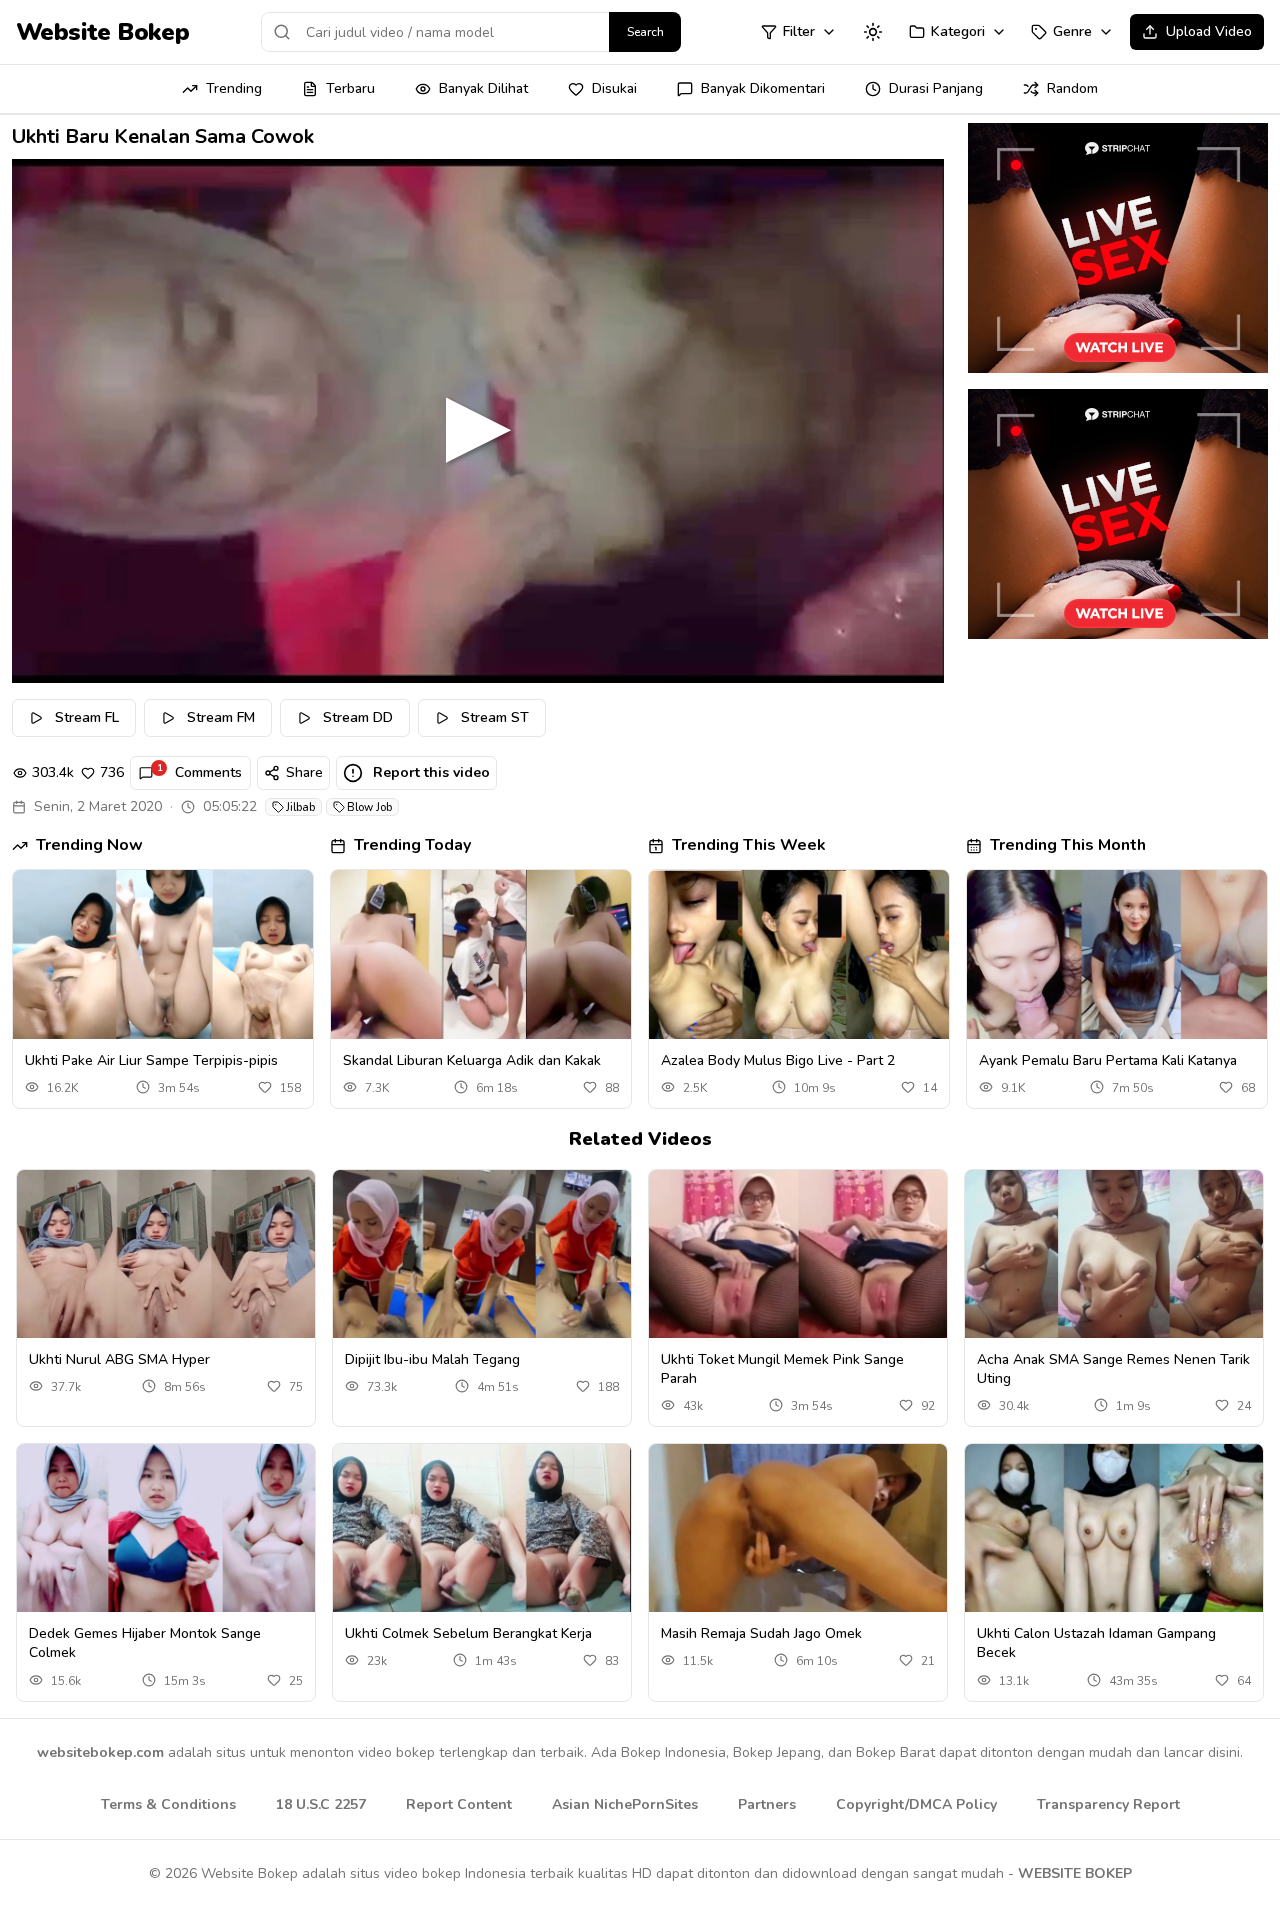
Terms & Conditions (168, 1804)
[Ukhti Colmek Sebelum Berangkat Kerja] (482, 1528)
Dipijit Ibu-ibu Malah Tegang (432, 1359)
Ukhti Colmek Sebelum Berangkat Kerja (468, 1633)
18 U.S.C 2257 (321, 1804)
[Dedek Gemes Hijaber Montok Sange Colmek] (166, 1528)
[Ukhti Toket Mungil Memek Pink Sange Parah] (798, 1254)
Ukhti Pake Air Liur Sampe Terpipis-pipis (151, 1060)
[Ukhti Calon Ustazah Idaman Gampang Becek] (1114, 1528)
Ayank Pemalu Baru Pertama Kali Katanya (1108, 1060)
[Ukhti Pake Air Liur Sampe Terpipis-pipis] (163, 954)
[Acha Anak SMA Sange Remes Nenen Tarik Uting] (1114, 1254)
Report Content (459, 1804)
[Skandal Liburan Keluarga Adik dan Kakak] (481, 954)
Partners (767, 1804)
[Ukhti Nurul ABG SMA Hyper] (166, 1254)
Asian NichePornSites (625, 1804)
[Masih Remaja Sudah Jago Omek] (798, 1528)
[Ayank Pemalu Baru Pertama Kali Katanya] (1117, 954)
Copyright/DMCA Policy (916, 1804)
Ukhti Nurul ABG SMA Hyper (119, 1359)
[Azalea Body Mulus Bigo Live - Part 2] (799, 954)
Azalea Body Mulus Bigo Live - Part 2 (778, 1060)
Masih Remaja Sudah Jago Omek (761, 1633)
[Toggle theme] (873, 32)
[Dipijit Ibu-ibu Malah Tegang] (482, 1254)
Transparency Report (1108, 1804)
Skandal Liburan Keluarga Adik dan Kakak (472, 1060)
